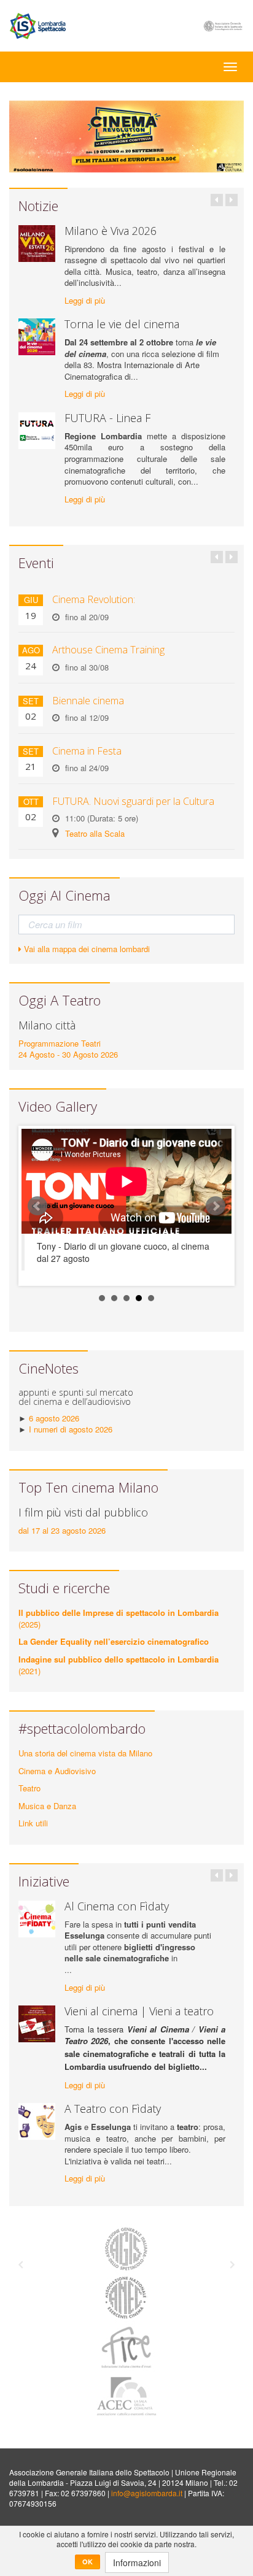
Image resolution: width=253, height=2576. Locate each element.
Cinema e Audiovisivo (57, 1771)
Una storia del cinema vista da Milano (85, 1753)
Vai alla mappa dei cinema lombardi (86, 949)
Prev (37, 1206)
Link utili (33, 1823)
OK (88, 2562)
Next (216, 1206)
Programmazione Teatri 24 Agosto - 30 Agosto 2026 (68, 1049)
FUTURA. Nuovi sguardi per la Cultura (133, 801)
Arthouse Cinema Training (108, 650)
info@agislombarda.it (147, 2493)
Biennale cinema (88, 701)
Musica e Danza (47, 1806)
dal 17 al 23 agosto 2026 (62, 1530)
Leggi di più (85, 301)
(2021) (119, 1665)
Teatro (29, 1788)
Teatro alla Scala (95, 833)
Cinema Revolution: (94, 599)
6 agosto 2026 (54, 1418)
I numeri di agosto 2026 (71, 1429)
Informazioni (137, 2563)
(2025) (119, 1618)
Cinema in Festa (87, 751)
